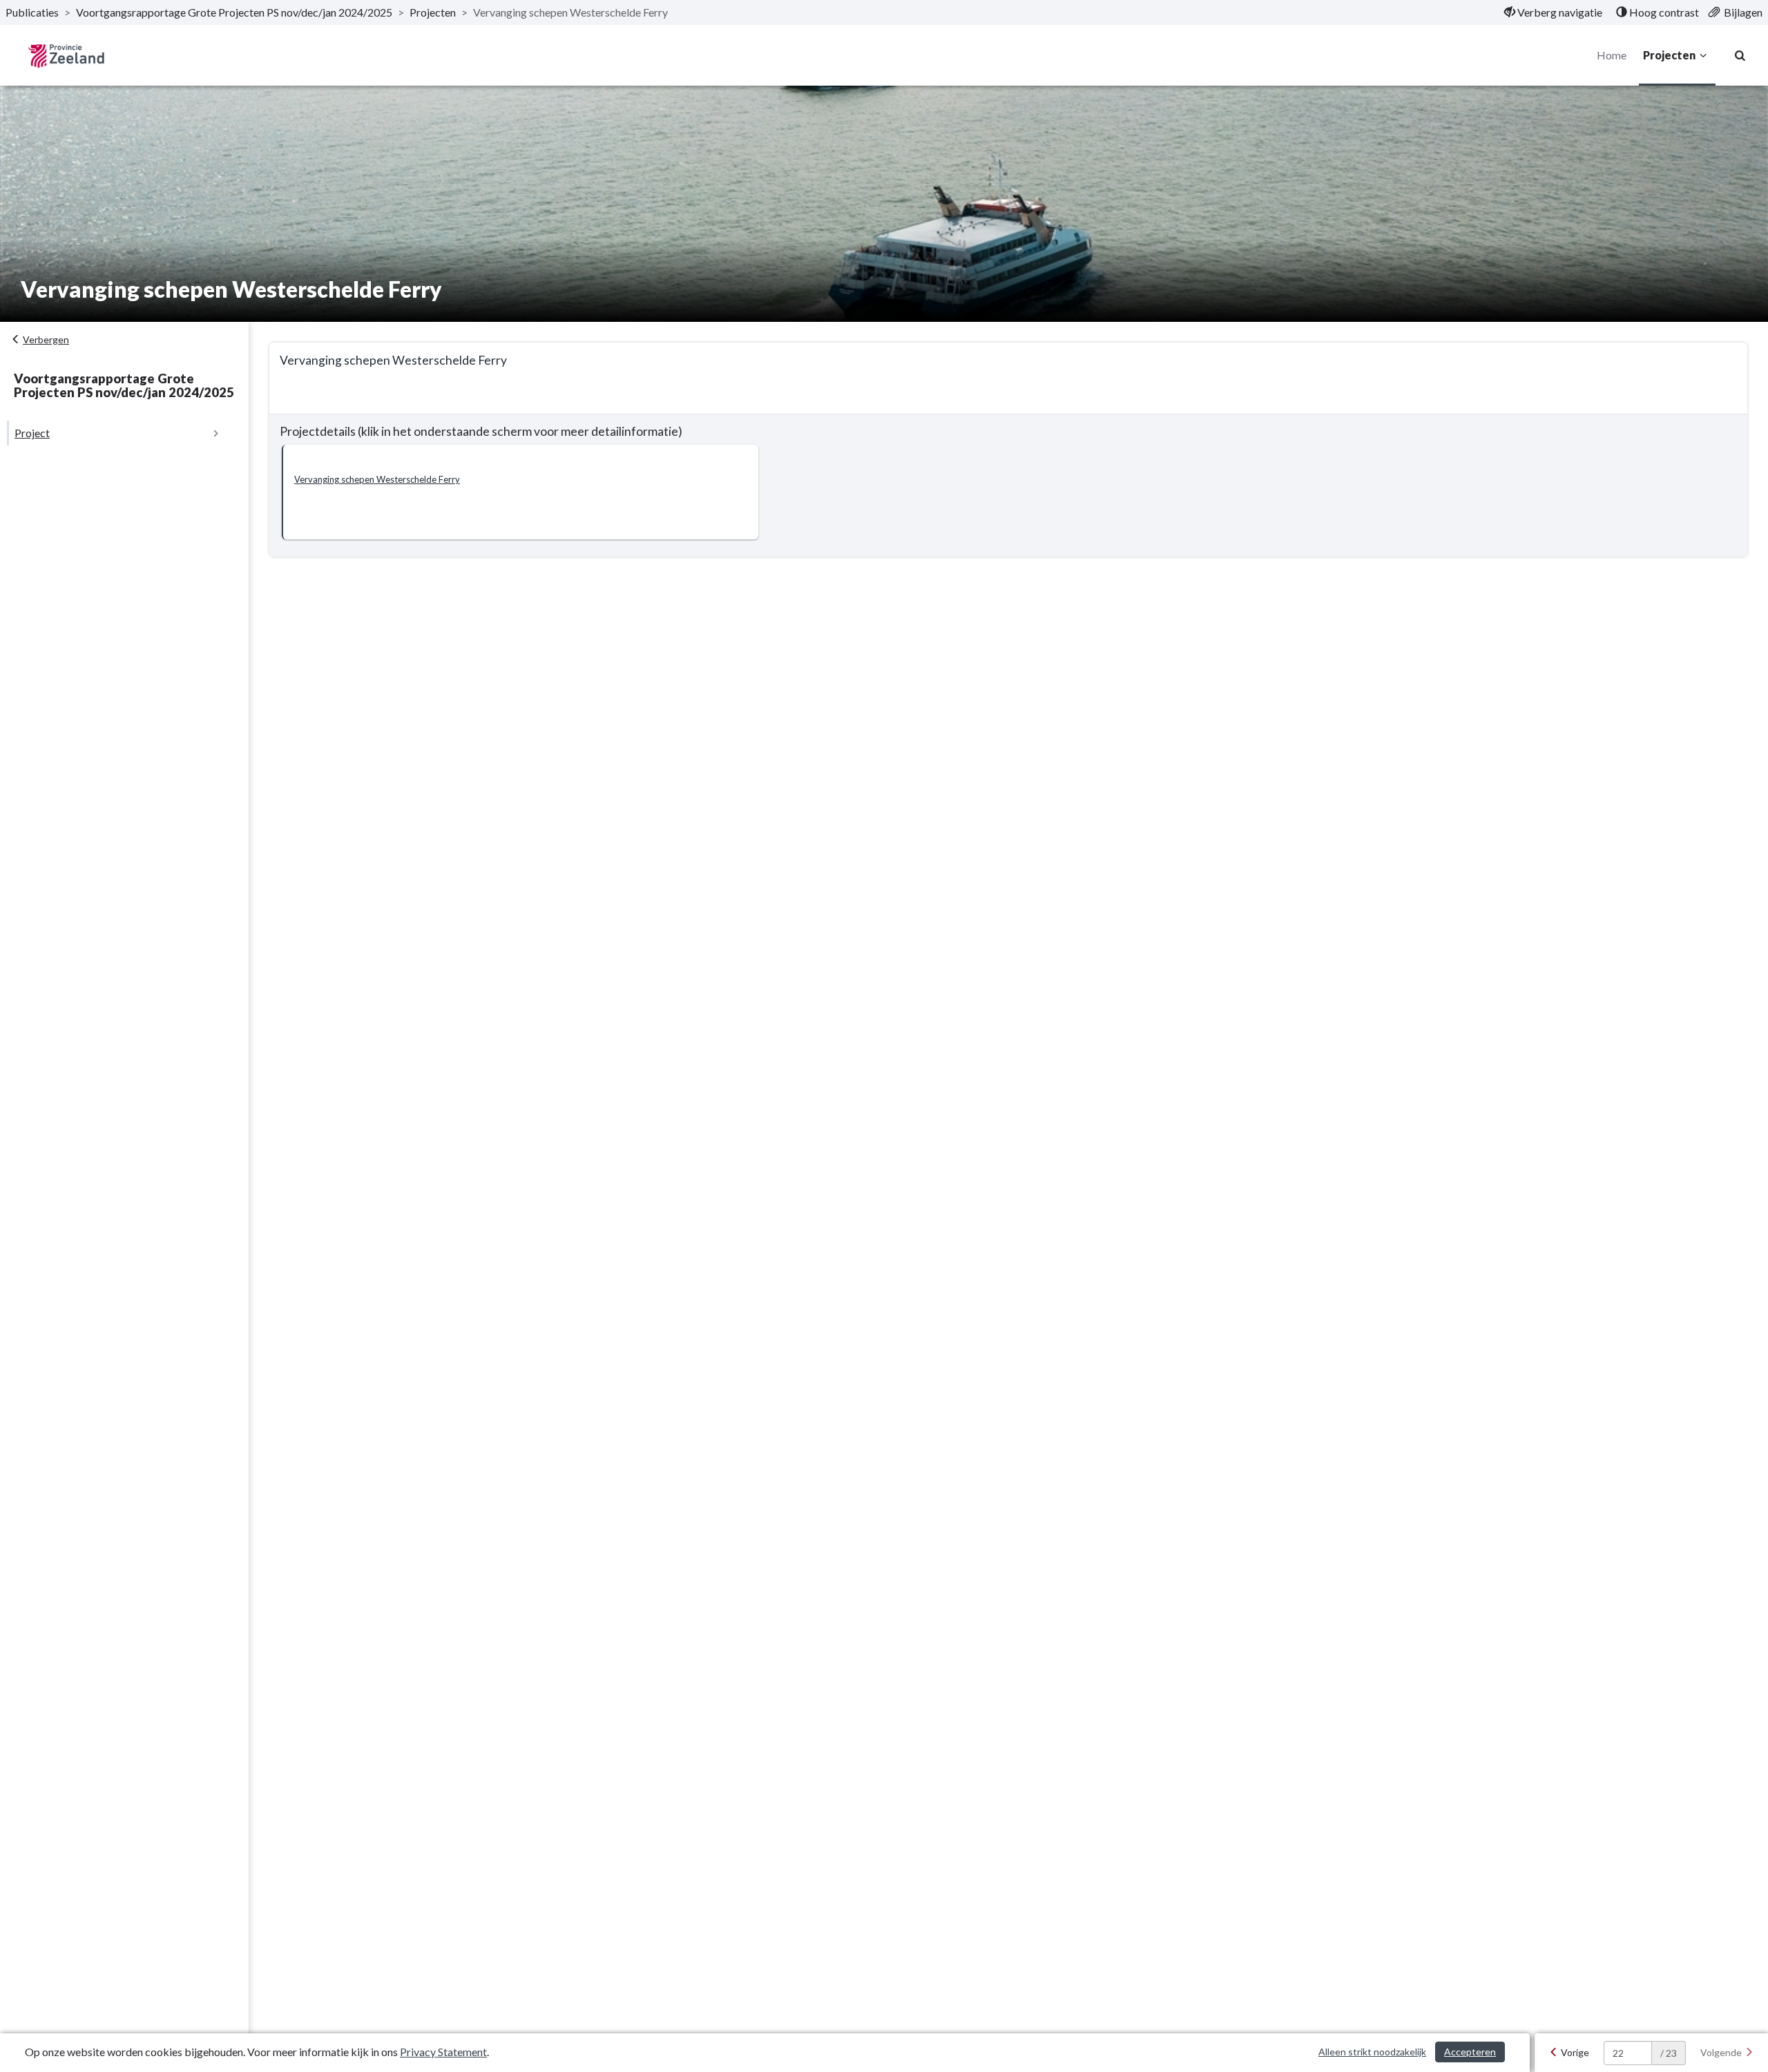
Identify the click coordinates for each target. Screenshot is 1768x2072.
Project (32, 433)
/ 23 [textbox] (1669, 2053)
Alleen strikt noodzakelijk (1372, 2052)
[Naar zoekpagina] (1740, 55)
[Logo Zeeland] (66, 56)
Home (1612, 55)
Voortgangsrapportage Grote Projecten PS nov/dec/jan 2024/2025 (234, 12)
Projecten (433, 12)
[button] (520, 492)
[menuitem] (1553, 12)
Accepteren (1470, 2052)
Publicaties (32, 12)
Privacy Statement (443, 2052)
